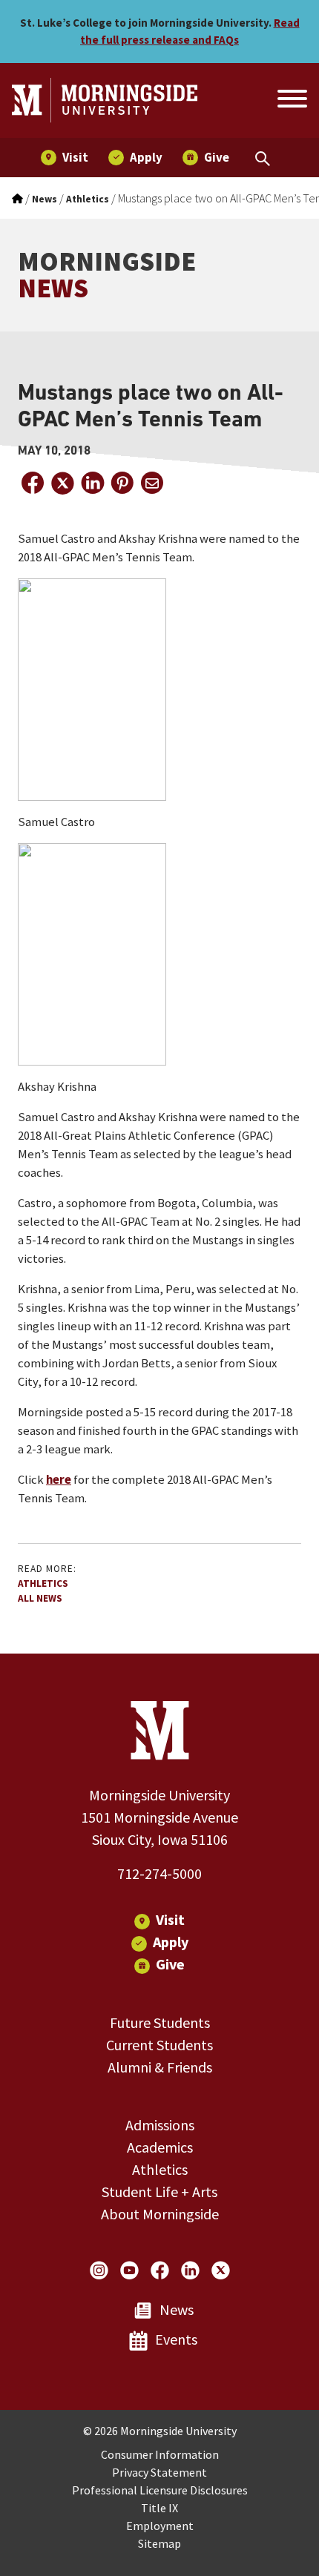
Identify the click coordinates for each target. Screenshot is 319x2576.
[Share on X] (62, 483)
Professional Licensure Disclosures (160, 2490)
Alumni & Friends (160, 2067)
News (177, 2309)
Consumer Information (160, 2454)
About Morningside (160, 2214)
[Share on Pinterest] (122, 483)
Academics (160, 2147)
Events (176, 2339)
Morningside (107, 275)
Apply (171, 1942)
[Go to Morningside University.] (17, 199)
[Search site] (291, 101)
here (59, 1480)
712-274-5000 (159, 1873)
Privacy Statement (159, 2472)
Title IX (159, 2508)
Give (170, 1964)
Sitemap (159, 2543)
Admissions (160, 2125)
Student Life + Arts (159, 2192)
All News (40, 1598)
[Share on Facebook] (33, 483)
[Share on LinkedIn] (92, 483)
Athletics (43, 1583)
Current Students (159, 2045)
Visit (170, 1919)
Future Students (160, 2022)
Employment (160, 2526)
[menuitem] (65, 158)
